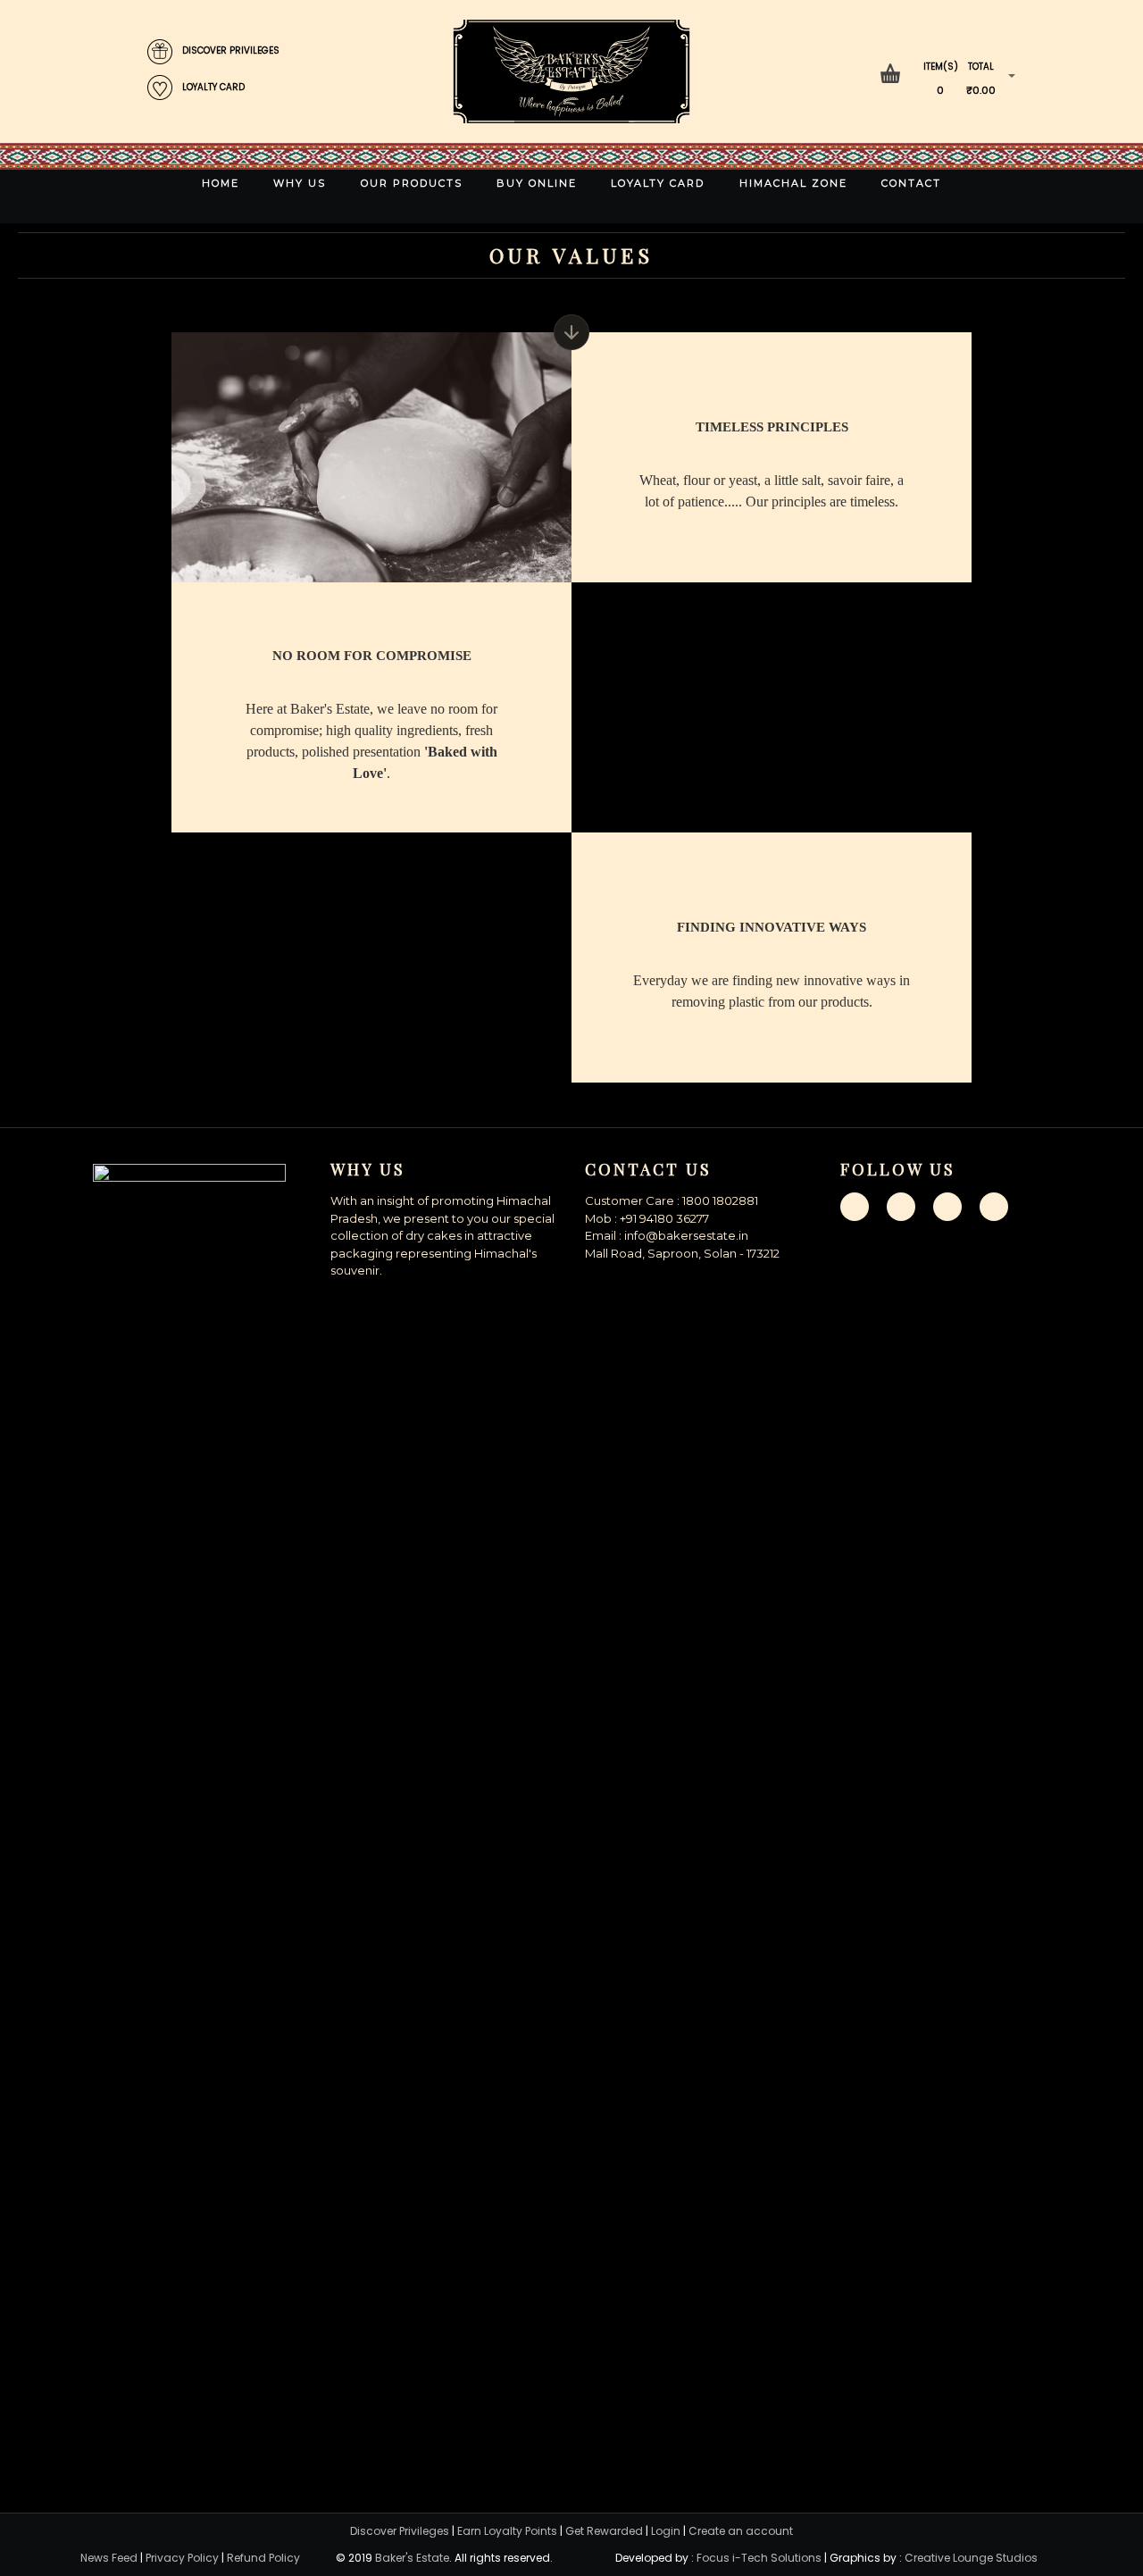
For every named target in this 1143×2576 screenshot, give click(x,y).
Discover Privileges (400, 2531)
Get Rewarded (604, 2531)
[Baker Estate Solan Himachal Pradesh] (571, 71)
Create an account (741, 2531)
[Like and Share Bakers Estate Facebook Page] (855, 1206)
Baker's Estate (412, 2558)
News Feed (109, 2558)
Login (666, 2531)
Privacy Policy (182, 2558)
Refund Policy (263, 2558)
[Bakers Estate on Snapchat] (947, 1206)
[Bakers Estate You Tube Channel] (994, 1206)
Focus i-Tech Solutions (759, 2558)
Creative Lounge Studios (971, 2558)
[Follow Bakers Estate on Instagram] (901, 1206)
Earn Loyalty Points (507, 2531)
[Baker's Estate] (189, 1833)
